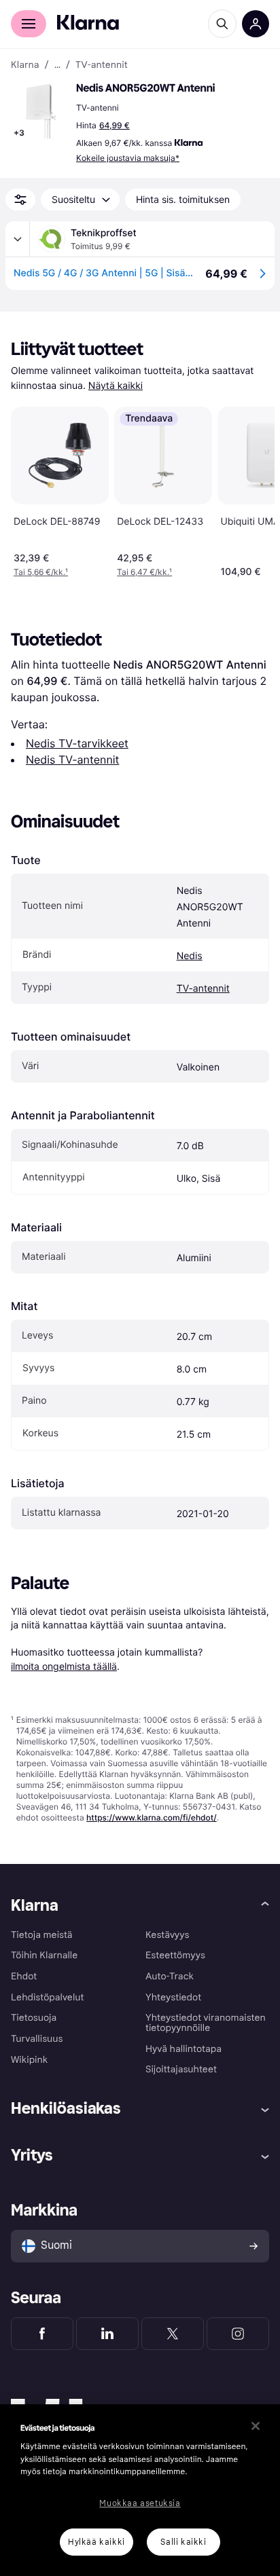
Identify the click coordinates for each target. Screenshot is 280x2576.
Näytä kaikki (116, 386)
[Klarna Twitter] (173, 2334)
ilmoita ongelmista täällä (64, 1666)
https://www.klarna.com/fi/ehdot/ (152, 1817)
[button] (41, 111)
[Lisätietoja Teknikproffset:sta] (18, 239)
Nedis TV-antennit (72, 760)
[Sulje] (256, 2426)
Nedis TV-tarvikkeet (77, 743)
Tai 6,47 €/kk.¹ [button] (144, 572)
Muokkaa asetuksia (140, 2503)
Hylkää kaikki (97, 2542)
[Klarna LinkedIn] (107, 2334)
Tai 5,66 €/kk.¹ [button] (41, 572)
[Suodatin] (20, 200)
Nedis (190, 956)
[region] (140, 2490)
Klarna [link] (25, 65)
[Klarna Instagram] (238, 2334)
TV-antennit (203, 989)
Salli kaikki (183, 2542)
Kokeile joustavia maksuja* (128, 158)
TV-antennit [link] (102, 65)
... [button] (57, 65)
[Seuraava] (250, 489)
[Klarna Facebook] (42, 2334)
